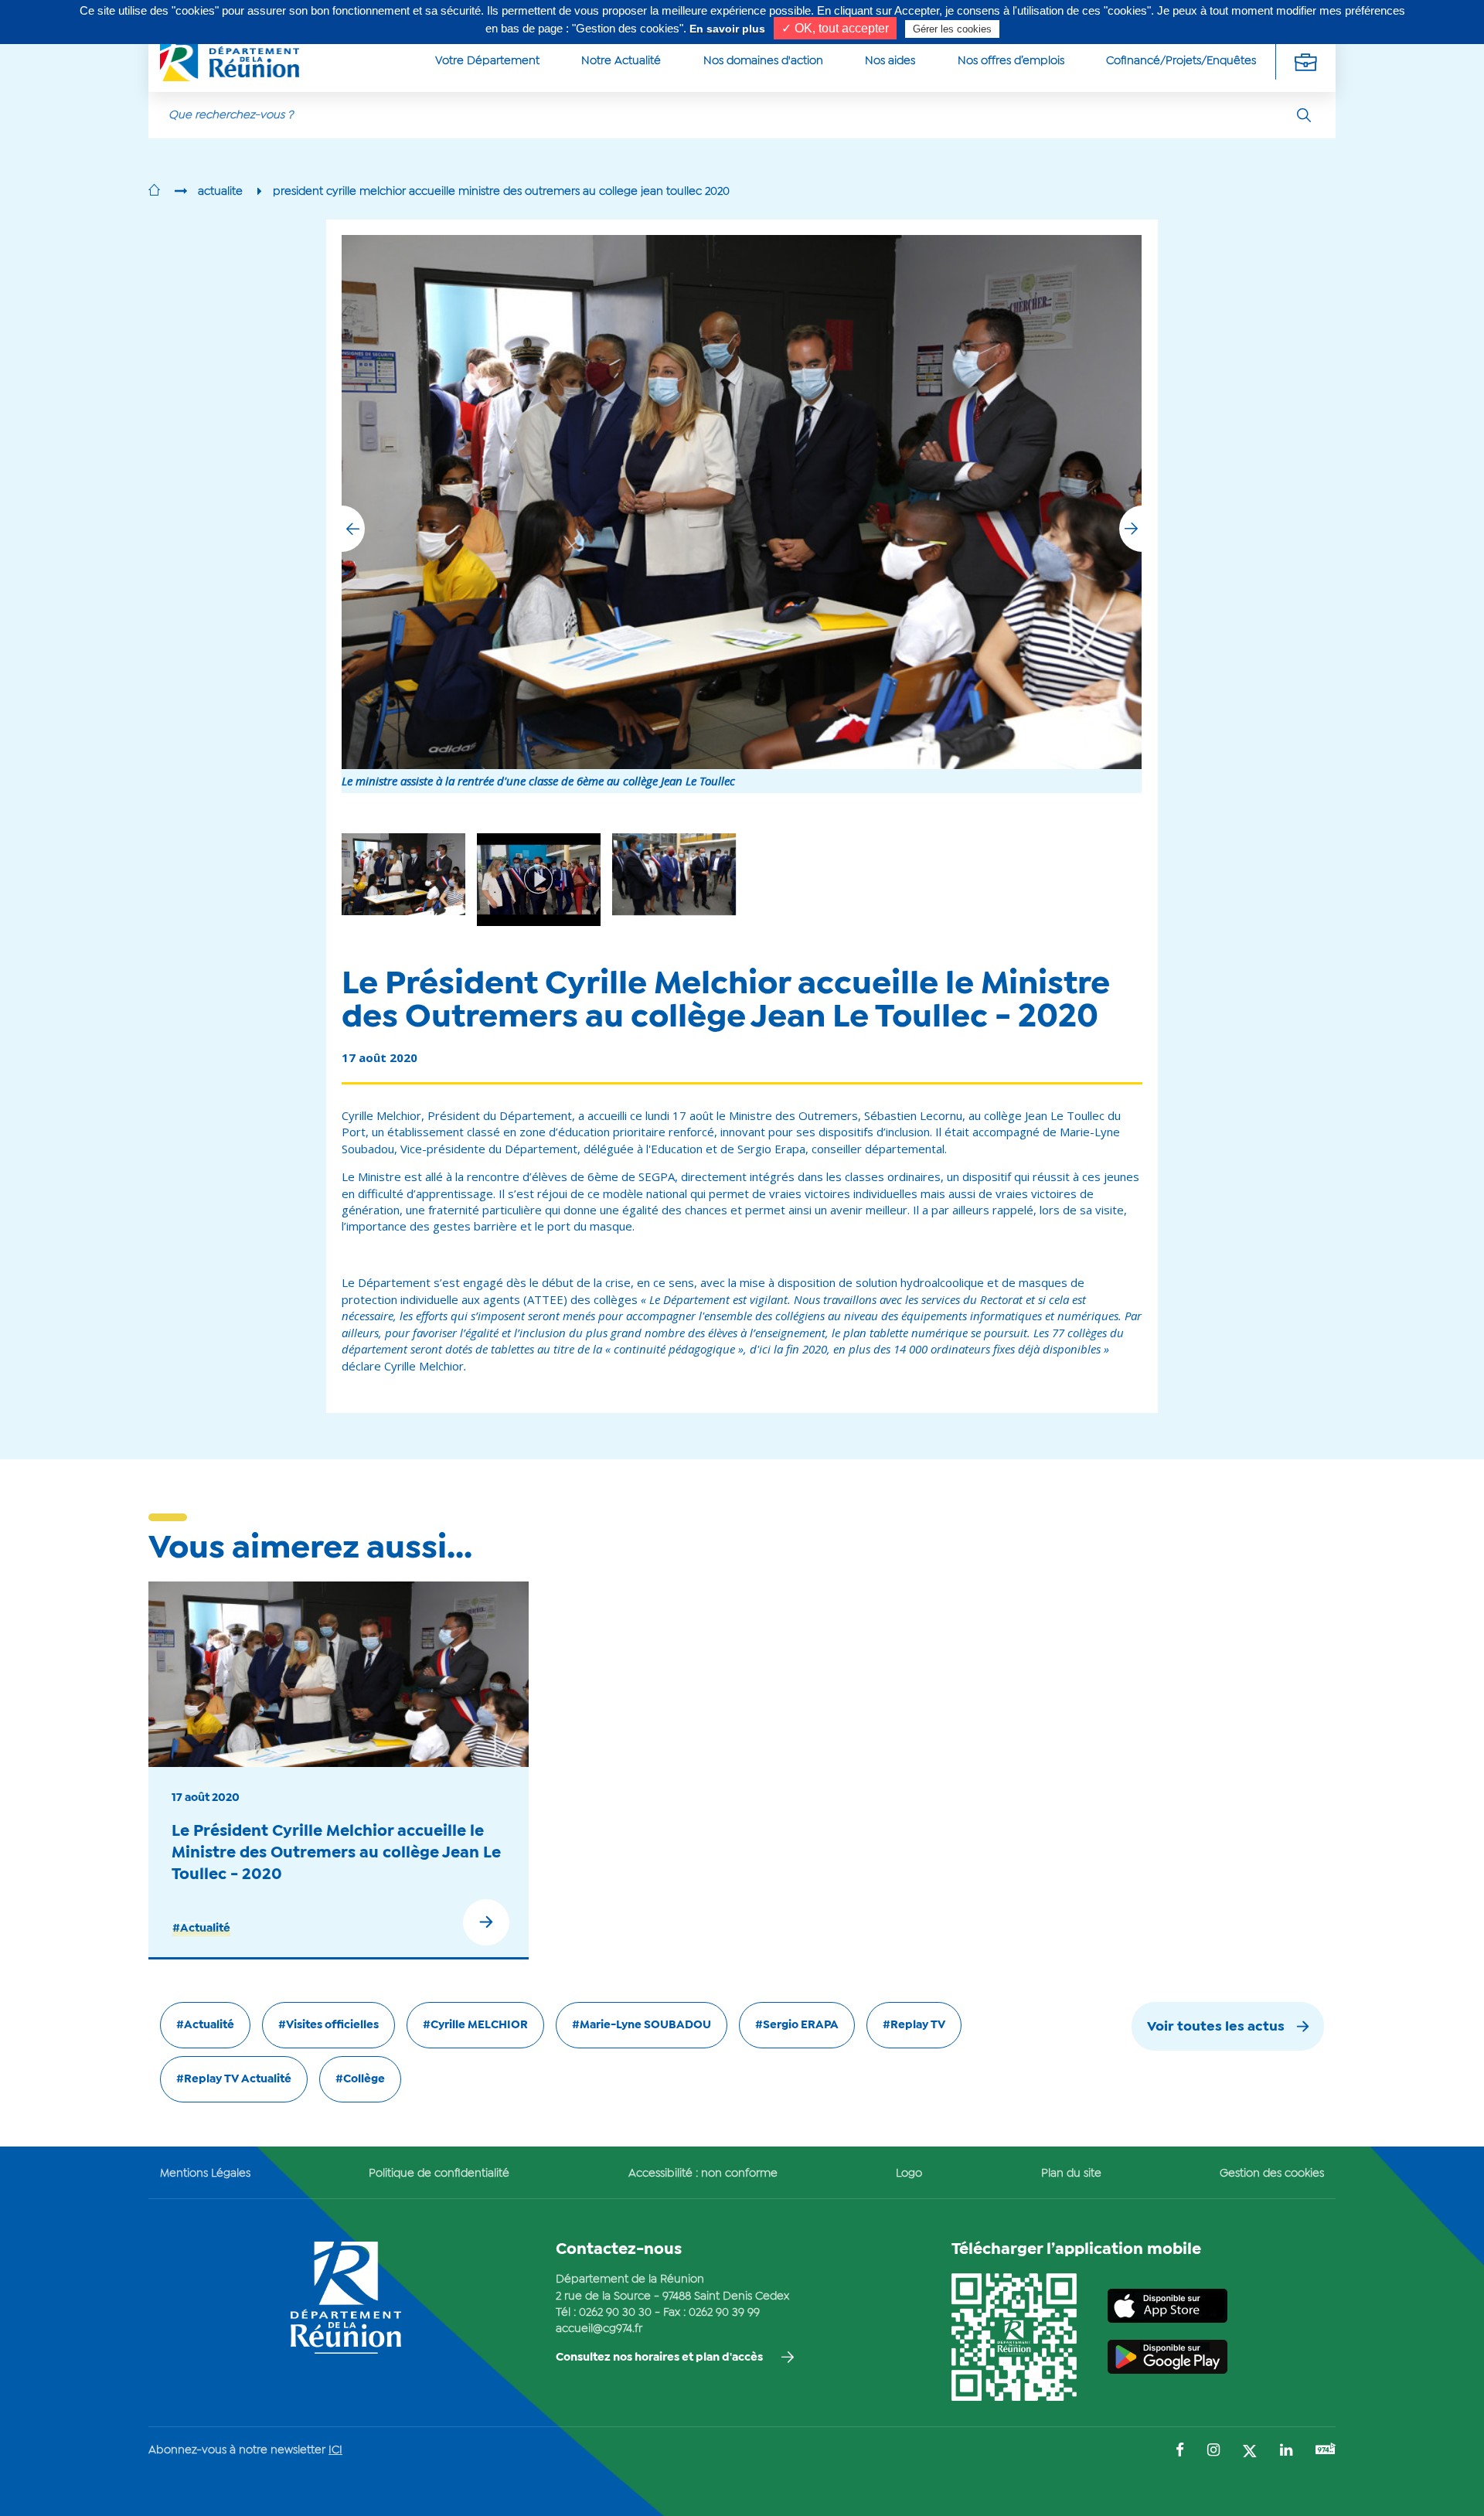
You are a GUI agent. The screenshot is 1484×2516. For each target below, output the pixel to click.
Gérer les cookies (952, 29)
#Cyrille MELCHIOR (475, 2025)
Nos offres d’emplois (1011, 61)
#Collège (360, 2079)
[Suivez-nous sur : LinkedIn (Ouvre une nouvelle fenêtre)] (1286, 2451)
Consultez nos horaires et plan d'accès (659, 2358)
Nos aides (890, 61)
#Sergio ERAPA (797, 2025)
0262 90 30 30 (615, 2313)
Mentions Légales (205, 2174)
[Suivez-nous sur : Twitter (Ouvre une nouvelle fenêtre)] (1250, 2452)
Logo (909, 2174)
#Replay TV (914, 2025)
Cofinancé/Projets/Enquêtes (1181, 61)
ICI (335, 2450)
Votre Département (487, 61)
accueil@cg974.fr (599, 2329)
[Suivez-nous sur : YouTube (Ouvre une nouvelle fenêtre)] (1326, 2451)
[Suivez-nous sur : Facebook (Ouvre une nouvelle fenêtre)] (1180, 2451)
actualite (220, 192)
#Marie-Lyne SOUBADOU (642, 2025)
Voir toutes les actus (1216, 2027)
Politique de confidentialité (439, 2174)
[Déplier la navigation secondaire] (1305, 61)
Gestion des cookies (1272, 2174)
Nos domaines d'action (763, 61)
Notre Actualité (621, 61)
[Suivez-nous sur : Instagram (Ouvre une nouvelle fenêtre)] (1213, 2451)
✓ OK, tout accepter (835, 28)
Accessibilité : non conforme (703, 2174)
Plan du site (1071, 2174)
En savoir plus (727, 29)
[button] (1131, 529)
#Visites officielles (328, 2025)
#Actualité (201, 1929)
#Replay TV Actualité (234, 2079)
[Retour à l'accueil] (154, 192)
